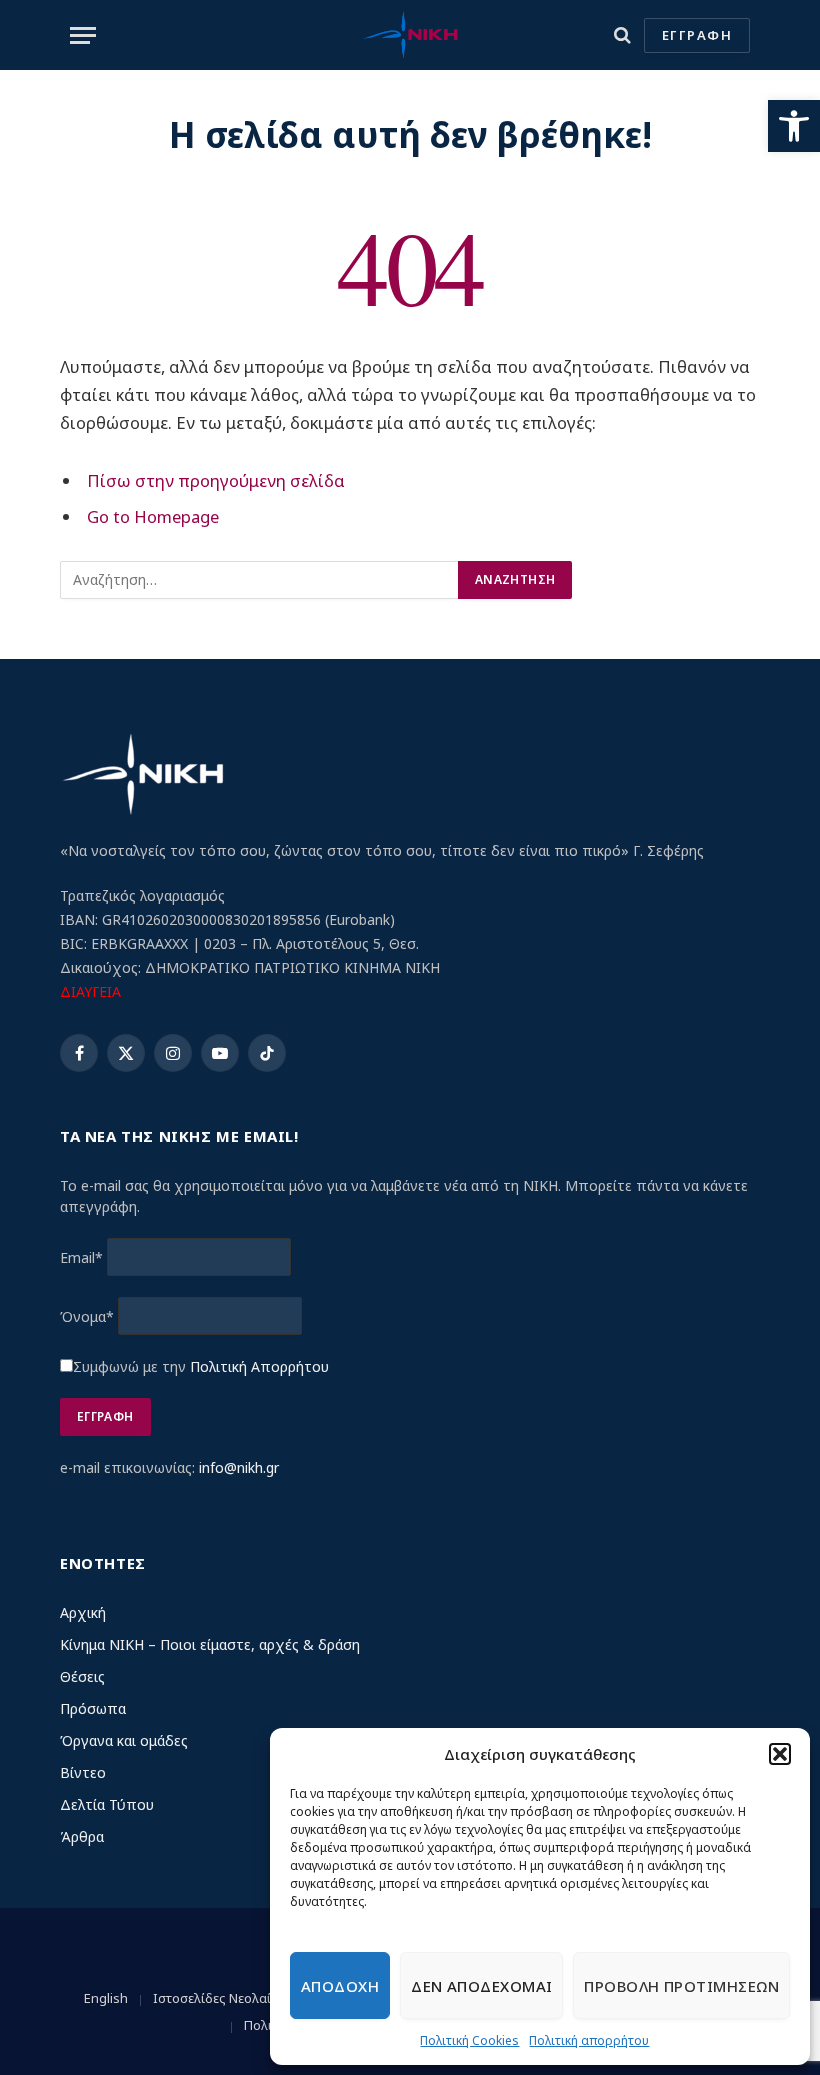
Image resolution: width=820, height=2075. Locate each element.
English (106, 1998)
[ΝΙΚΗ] (409, 35)
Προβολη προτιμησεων (681, 1986)
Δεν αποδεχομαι (481, 1986)
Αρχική (83, 1612)
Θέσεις (82, 1676)
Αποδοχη (340, 1986)
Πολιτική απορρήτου (589, 2040)
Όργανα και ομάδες (124, 1740)
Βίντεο (83, 1772)
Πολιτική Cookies (469, 2040)
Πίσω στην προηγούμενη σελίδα (216, 480)
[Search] (622, 35)
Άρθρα (82, 1836)
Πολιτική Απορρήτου (259, 1366)
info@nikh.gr (239, 1467)
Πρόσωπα (93, 1708)
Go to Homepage (153, 516)
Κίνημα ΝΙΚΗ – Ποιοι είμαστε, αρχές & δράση (210, 1644)
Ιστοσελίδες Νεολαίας (219, 1998)
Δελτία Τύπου (107, 1804)
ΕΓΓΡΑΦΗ (697, 35)
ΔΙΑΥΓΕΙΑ (90, 991)
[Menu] (83, 35)
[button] (794, 126)
